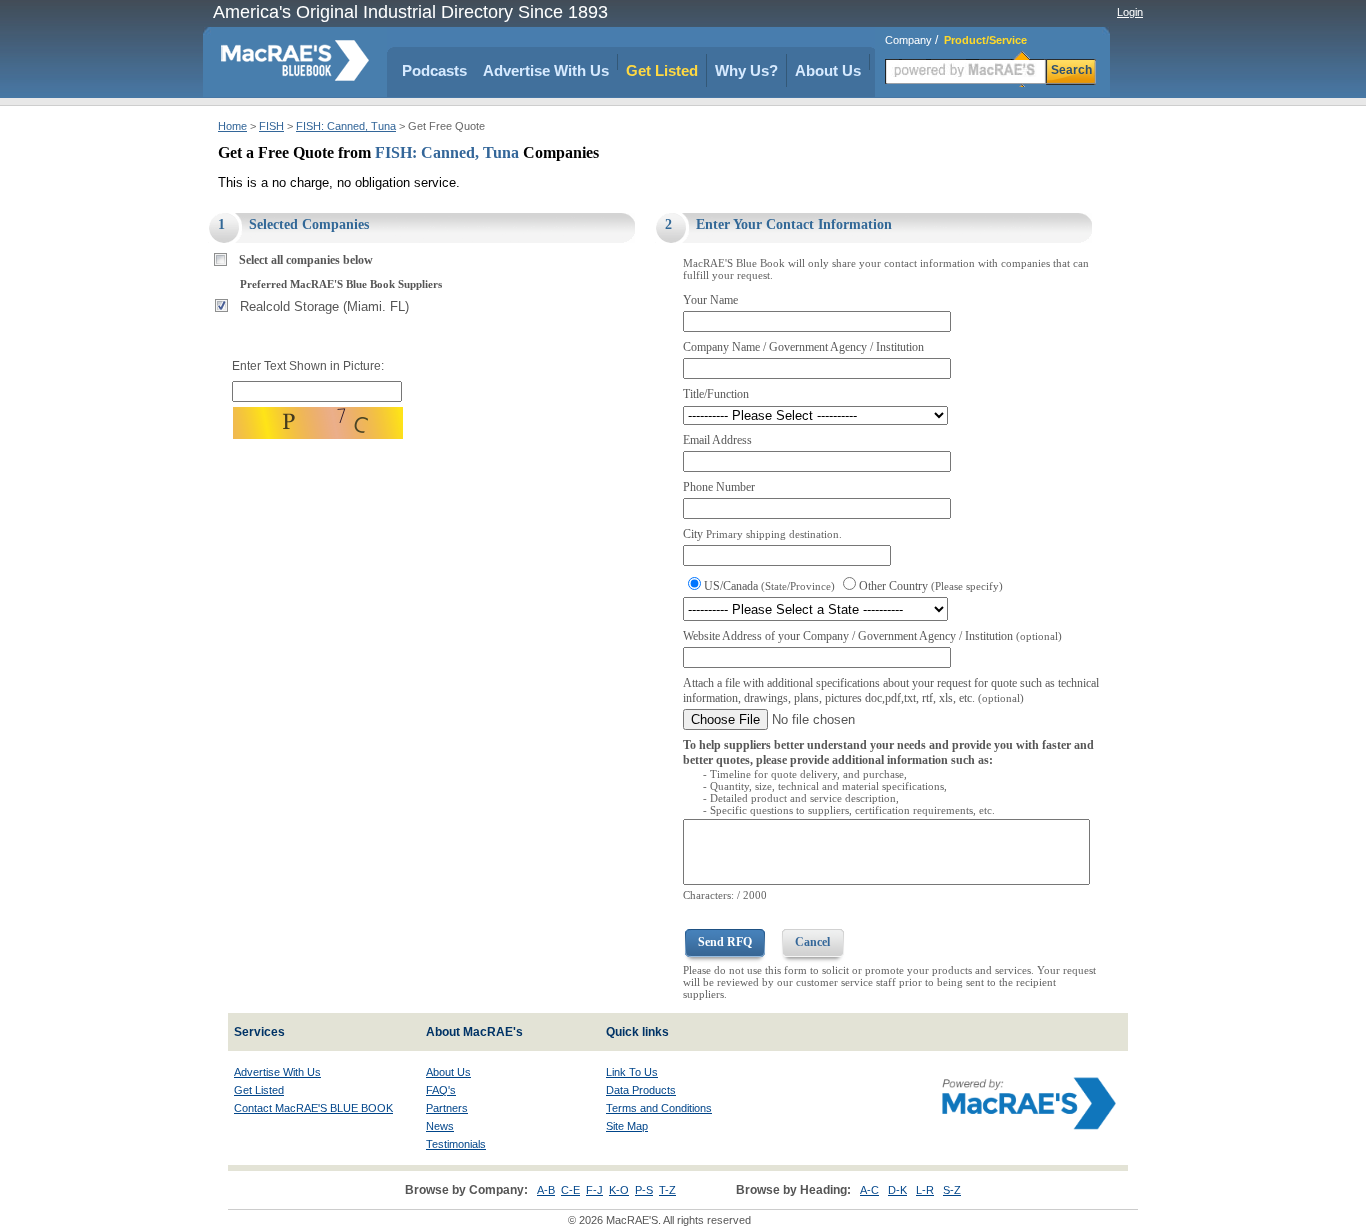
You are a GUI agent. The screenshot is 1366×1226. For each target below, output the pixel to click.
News (440, 1126)
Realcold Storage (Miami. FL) (324, 306)
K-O (619, 1190)
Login (1130, 12)
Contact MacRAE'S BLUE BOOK (313, 1108)
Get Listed (662, 70)
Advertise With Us (546, 70)
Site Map (627, 1126)
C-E (570, 1190)
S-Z (952, 1190)
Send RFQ (725, 942)
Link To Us (632, 1072)
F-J (594, 1190)
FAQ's (441, 1090)
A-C (869, 1190)
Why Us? (746, 70)
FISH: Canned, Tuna (346, 126)
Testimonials (456, 1144)
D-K (897, 1190)
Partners (447, 1108)
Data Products (641, 1090)
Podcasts (434, 70)
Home (232, 126)
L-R (925, 1190)
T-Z (667, 1190)
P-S (644, 1190)
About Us (828, 70)
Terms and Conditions (659, 1108)
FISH (271, 126)
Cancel (812, 942)
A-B (546, 1190)
